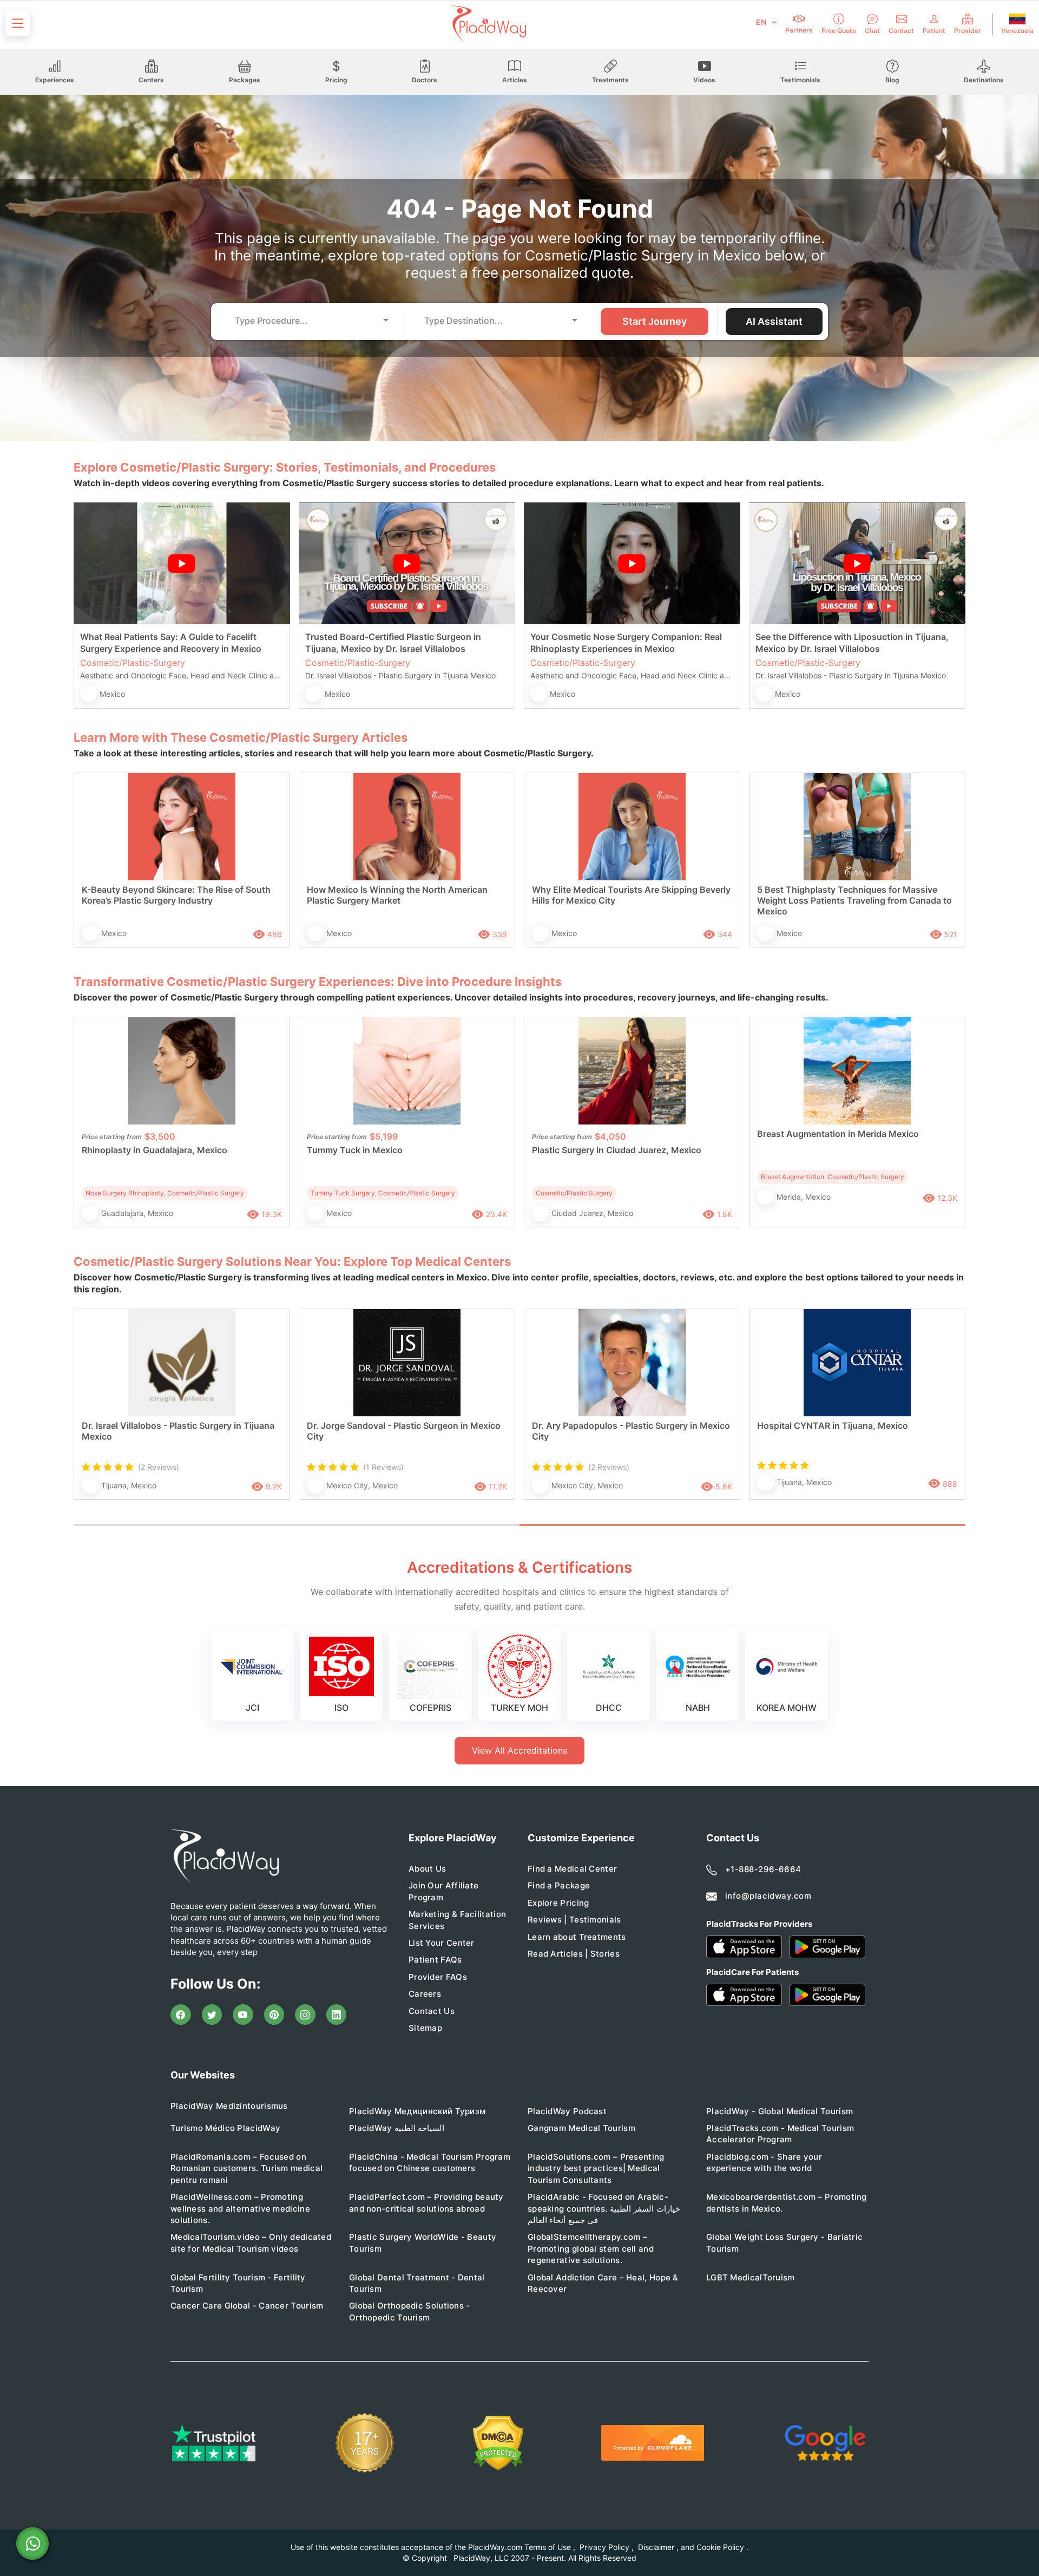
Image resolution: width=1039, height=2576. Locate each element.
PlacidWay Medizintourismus (229, 2106)
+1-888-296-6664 (763, 1869)
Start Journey (655, 321)
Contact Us (432, 2011)
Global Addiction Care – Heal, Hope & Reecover (603, 2283)
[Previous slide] (90, 1416)
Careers (425, 1994)
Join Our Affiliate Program (443, 1891)
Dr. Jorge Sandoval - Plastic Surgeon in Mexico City (404, 1431)
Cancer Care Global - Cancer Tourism (247, 2306)
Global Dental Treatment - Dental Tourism (417, 2283)
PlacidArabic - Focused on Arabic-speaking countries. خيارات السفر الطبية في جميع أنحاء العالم (604, 2208)
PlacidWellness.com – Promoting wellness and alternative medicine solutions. (240, 2208)
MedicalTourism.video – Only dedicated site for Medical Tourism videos (251, 2242)
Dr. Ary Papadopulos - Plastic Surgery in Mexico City (631, 1431)
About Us (427, 1869)
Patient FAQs (435, 1960)
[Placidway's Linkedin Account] (337, 2015)
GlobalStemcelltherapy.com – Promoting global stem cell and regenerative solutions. (591, 2248)
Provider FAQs (438, 1977)
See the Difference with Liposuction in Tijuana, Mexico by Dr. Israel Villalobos (852, 643)
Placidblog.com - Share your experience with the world (764, 2162)
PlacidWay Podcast (567, 2111)
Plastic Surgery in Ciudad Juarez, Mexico (617, 1150)
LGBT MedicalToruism (751, 2277)
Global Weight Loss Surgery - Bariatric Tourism (784, 2242)
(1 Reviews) (383, 1467)
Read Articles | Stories (574, 1954)
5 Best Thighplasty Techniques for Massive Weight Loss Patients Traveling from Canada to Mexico (854, 900)
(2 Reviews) (159, 1467)
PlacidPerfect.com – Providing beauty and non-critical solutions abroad (426, 2202)
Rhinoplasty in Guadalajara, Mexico (154, 1150)
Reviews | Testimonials (574, 1920)
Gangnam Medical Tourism (581, 2128)
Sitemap (425, 2028)
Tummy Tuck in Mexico (355, 1150)
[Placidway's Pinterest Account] (274, 2015)
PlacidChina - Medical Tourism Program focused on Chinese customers (430, 2162)
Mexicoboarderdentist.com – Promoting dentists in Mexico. (787, 2202)
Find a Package (559, 1885)
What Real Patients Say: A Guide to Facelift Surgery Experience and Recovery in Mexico (171, 643)
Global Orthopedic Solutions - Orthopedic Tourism (410, 2311)
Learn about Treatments (577, 1937)
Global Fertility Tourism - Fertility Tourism (238, 2283)
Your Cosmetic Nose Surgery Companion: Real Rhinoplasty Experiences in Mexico (626, 643)
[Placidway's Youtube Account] (243, 2015)
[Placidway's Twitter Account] (212, 2015)
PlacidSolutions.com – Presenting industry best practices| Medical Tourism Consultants (596, 2168)
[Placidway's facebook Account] (181, 2015)
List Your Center (442, 1943)
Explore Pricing (558, 1903)
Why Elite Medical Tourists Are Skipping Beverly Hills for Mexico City (631, 895)
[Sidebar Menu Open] (18, 23)
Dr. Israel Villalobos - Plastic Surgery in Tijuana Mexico (178, 1431)
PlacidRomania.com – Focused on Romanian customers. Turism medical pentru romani (246, 2168)
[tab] (297, 1525)
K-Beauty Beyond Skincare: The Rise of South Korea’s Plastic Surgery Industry (176, 895)
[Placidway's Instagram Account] (305, 2015)
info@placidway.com (768, 1896)
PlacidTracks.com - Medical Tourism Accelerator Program (780, 2134)
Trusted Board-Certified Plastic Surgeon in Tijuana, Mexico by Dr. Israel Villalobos (393, 643)
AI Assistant (774, 321)
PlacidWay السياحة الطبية (397, 2128)
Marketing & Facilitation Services (457, 1920)
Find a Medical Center (572, 1869)
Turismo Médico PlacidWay (225, 2128)
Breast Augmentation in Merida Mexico (838, 1134)
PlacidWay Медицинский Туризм (417, 2111)
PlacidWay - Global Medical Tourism (780, 2111)
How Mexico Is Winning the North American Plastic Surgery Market (397, 895)
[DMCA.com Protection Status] (498, 2443)
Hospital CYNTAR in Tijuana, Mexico (833, 1426)
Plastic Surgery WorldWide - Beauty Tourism (423, 2242)
